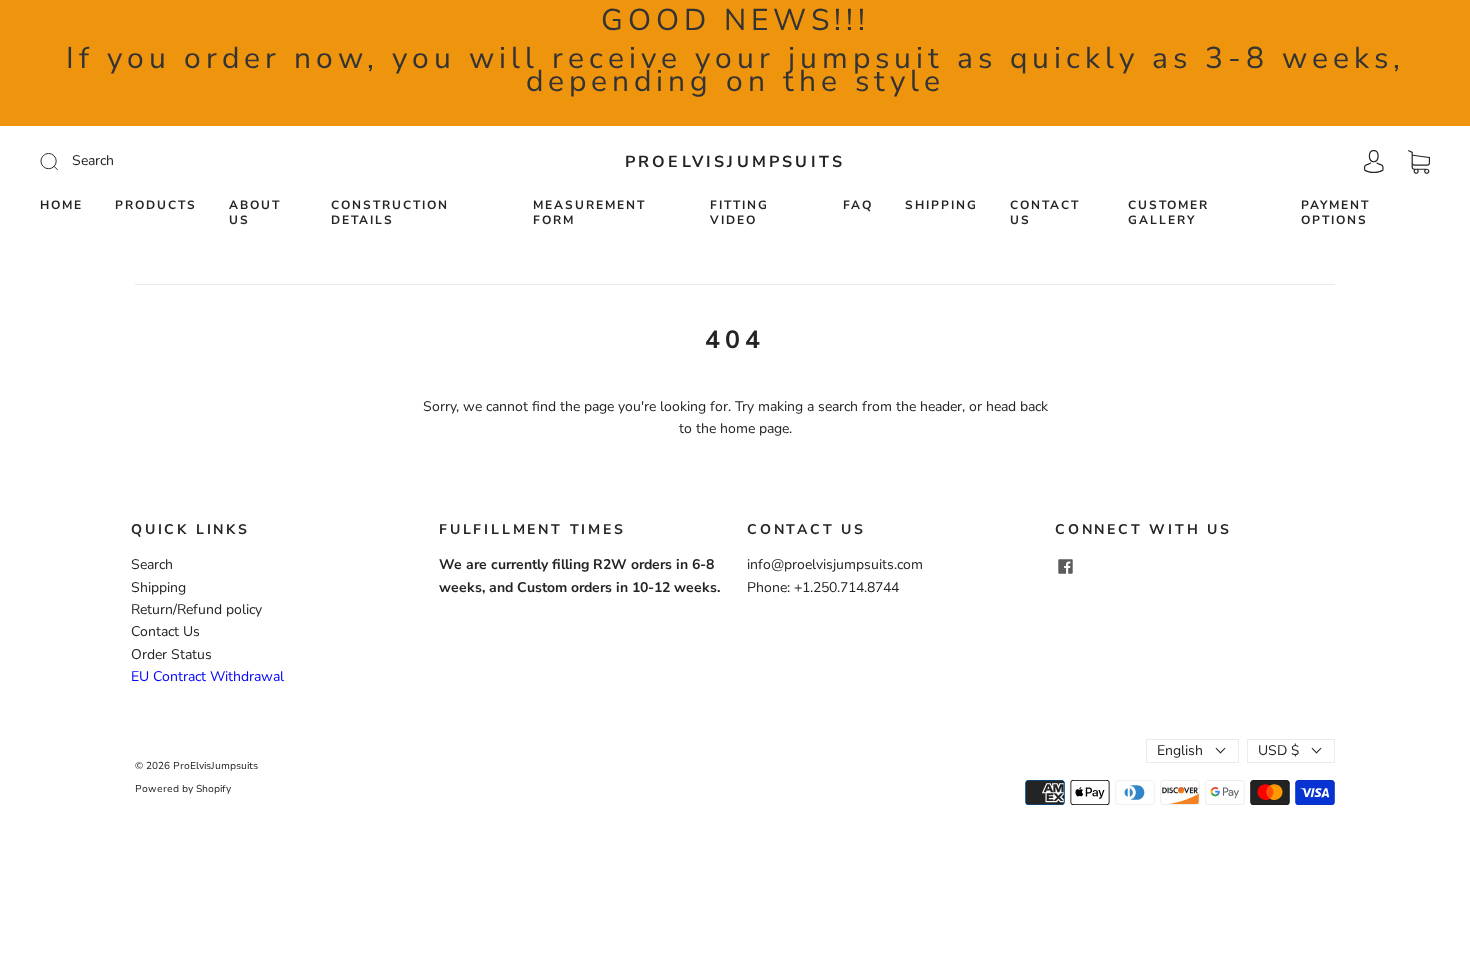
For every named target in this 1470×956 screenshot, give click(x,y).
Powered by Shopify (183, 789)
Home (61, 205)
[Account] (1374, 161)
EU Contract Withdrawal (207, 676)
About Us (255, 213)
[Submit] (183, 161)
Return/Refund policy (196, 609)
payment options (1335, 213)
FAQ (858, 205)
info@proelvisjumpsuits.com (835, 564)
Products (156, 205)
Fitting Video (739, 213)
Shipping (941, 205)
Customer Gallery (1168, 213)
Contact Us (1045, 213)
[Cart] (1419, 161)
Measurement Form (589, 213)
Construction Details (390, 213)
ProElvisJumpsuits (735, 162)
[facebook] (1065, 566)
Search (152, 564)
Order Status (171, 654)
